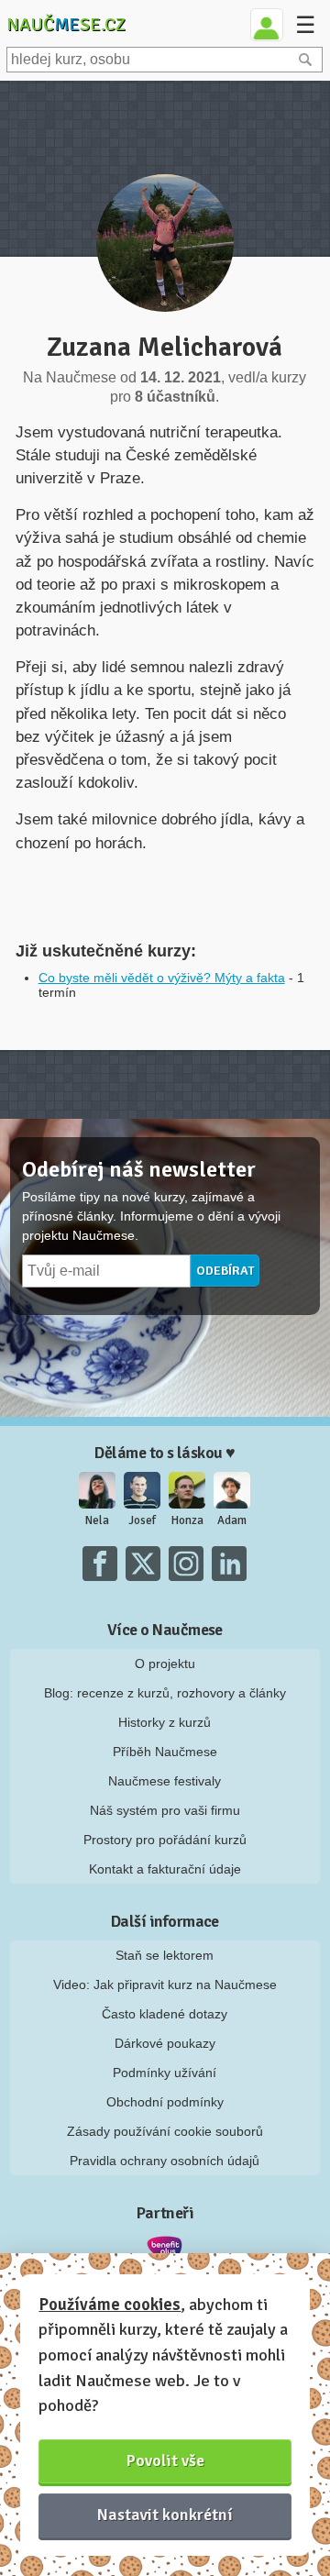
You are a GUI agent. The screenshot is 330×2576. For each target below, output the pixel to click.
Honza (187, 1520)
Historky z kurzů (165, 1722)
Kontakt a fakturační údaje (165, 1869)
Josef (142, 1520)
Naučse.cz (66, 24)
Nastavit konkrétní (165, 2515)
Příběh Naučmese (165, 1752)
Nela (97, 1520)
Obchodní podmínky (165, 2102)
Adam (232, 1520)
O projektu (165, 1664)
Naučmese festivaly (165, 1781)
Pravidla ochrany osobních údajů (165, 2161)
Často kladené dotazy (165, 2014)
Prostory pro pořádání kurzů (165, 1840)
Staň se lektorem (165, 1955)
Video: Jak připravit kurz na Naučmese (165, 1985)
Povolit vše (165, 2460)
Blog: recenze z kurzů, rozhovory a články (165, 1693)
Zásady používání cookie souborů (165, 2131)
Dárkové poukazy (165, 2043)
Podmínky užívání (165, 2073)
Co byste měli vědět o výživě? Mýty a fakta (162, 978)
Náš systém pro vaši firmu (165, 1810)
